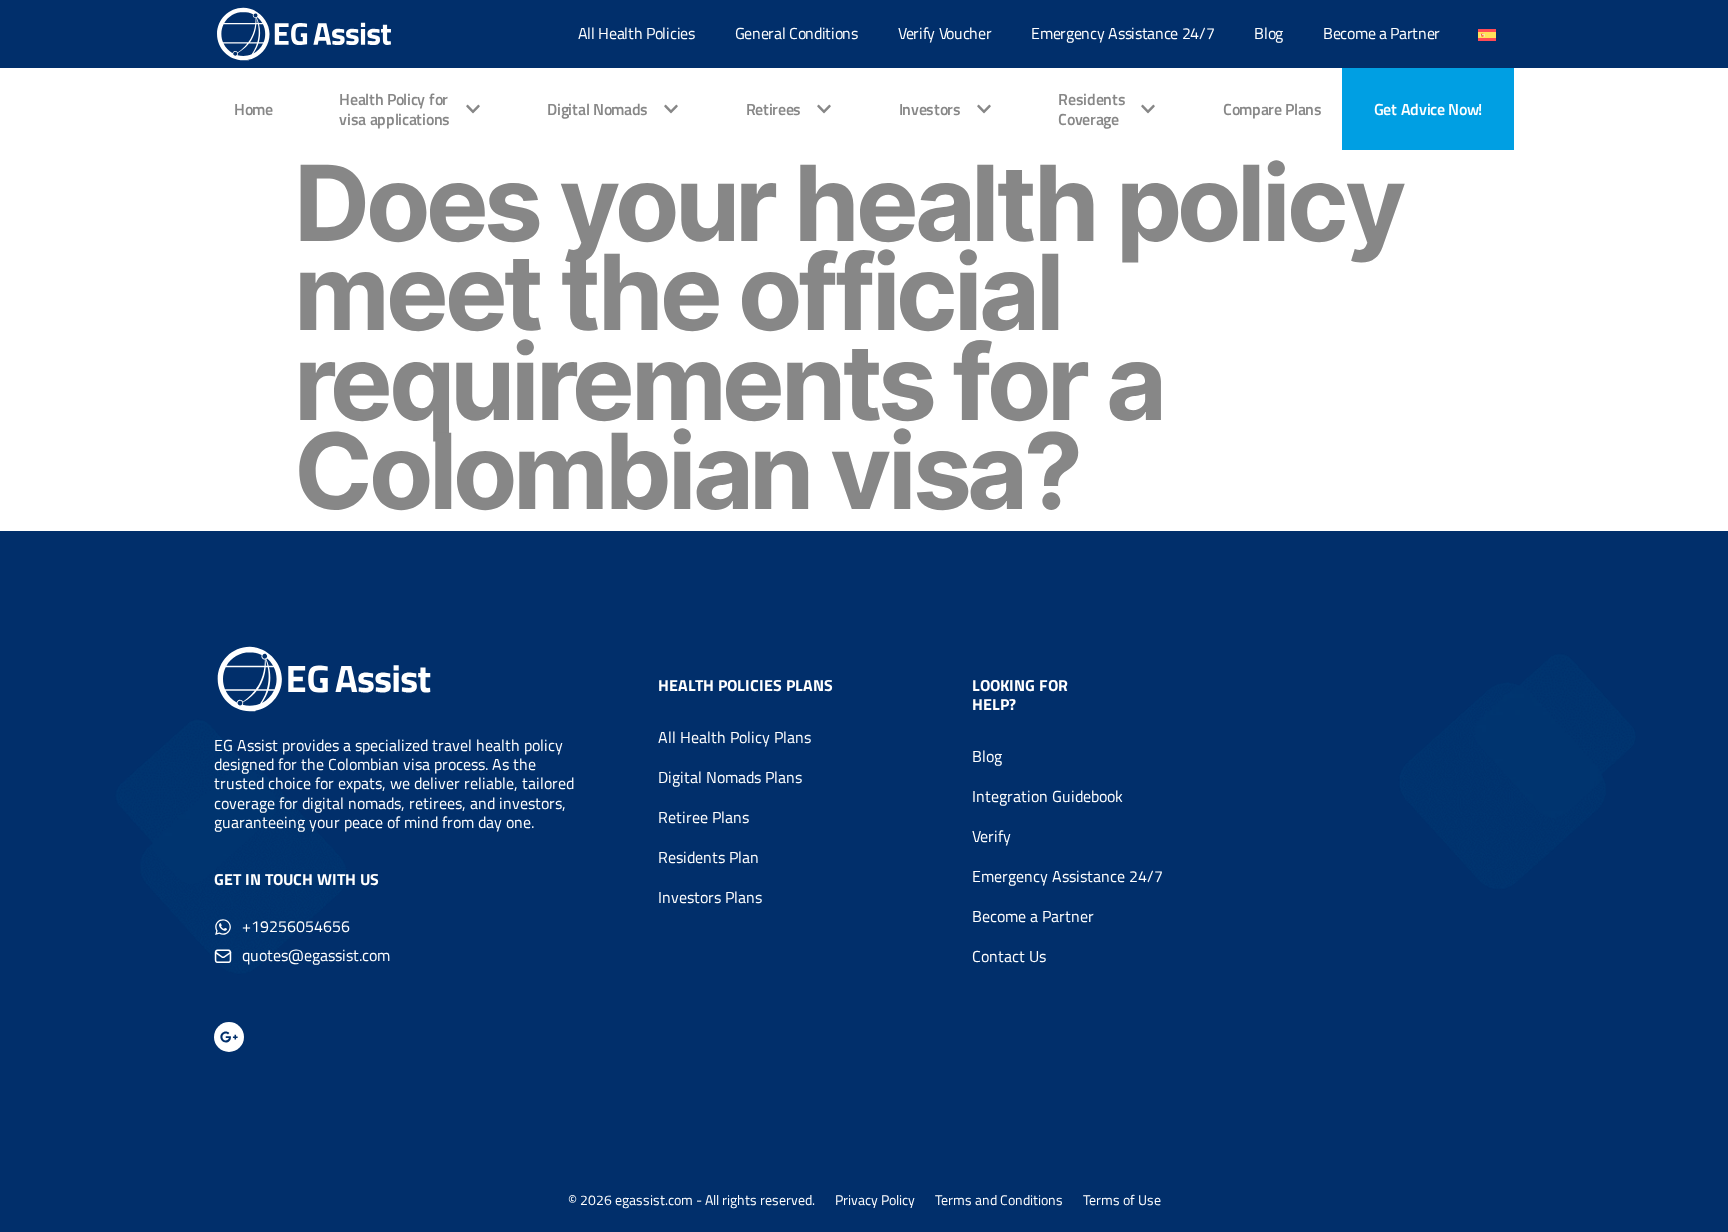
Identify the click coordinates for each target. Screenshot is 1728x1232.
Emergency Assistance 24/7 (1122, 33)
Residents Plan (708, 857)
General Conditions (796, 33)
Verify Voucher (945, 33)
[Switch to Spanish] (1487, 34)
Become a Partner (1381, 33)
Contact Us (1009, 956)
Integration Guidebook (1047, 796)
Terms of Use (1122, 1200)
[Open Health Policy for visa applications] (473, 109)
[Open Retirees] (824, 109)
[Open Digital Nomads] (671, 109)
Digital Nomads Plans (730, 777)
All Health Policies (636, 33)
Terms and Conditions (999, 1200)
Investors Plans (710, 897)
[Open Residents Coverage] (1148, 109)
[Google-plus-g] (229, 1037)
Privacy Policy (875, 1200)
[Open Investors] (984, 109)
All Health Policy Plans (734, 737)
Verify (991, 836)
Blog (1268, 33)
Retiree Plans (703, 817)
